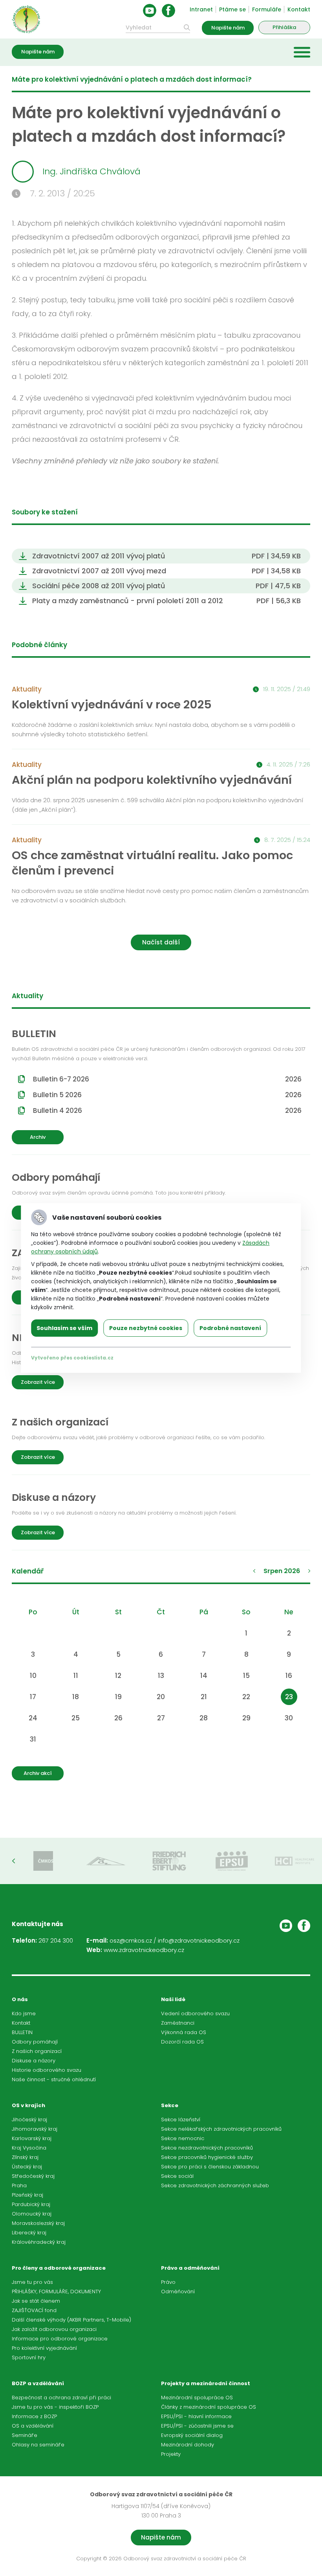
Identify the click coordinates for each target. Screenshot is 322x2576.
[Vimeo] (286, 1926)
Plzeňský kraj (27, 2195)
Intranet (201, 9)
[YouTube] (150, 11)
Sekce (170, 2105)
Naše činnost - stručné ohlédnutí (54, 2079)
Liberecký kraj (29, 2233)
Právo (168, 2282)
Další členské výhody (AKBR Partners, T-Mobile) (71, 2320)
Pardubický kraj (31, 2204)
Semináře (25, 2435)
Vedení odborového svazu (195, 2013)
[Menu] (302, 52)
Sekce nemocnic (183, 2138)
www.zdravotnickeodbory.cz (144, 1950)
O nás (20, 1999)
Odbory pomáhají (35, 2042)
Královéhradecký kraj (39, 2242)
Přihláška (284, 27)
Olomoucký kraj (32, 2214)
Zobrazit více (38, 1382)
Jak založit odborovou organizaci (54, 2329)
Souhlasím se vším (64, 1328)
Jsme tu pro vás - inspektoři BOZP (55, 2407)
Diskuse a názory (34, 2061)
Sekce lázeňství (181, 2120)
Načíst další (161, 942)
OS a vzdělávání (33, 2426)
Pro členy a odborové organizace (59, 2268)
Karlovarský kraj (32, 2138)
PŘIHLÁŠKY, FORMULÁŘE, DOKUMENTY (56, 2292)
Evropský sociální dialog (192, 2435)
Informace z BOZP (34, 2416)
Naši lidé (173, 1999)
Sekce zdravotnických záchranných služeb (215, 2185)
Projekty (171, 2454)
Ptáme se (232, 9)
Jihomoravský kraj (35, 2129)
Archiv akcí (38, 1773)
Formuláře (267, 9)
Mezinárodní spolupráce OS (197, 2398)
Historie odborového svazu (47, 2070)
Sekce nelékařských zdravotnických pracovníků (221, 2129)
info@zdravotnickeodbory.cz (199, 1940)
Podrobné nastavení (230, 1328)
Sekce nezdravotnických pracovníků (207, 2148)
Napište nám (228, 28)
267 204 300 (56, 1940)
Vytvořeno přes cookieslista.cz (72, 1358)
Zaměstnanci (178, 2023)
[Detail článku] (161, 716)
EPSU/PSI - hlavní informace (196, 2416)
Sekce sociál (177, 2176)
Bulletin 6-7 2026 (167, 1079)
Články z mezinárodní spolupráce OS (209, 2407)
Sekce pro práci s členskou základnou (210, 2167)
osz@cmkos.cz (131, 1940)
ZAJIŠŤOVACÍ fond (34, 2310)
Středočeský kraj (33, 2176)
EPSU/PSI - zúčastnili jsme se (197, 2426)
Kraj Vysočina (29, 2148)
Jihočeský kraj (29, 2120)
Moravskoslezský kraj (38, 2223)
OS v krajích (28, 2105)
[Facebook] (168, 11)
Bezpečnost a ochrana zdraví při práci (61, 2398)
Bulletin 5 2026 (167, 1095)
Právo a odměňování (190, 2268)
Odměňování (178, 2292)
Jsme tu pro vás (32, 2282)
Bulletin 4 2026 (167, 1111)
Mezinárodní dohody (188, 2445)
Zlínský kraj (25, 2157)
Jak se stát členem (36, 2301)
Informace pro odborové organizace (60, 2339)
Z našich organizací (37, 2051)
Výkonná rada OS (184, 2032)
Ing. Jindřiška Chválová (91, 171)
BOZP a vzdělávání (38, 2383)
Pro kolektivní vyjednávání (44, 2348)
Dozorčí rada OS (182, 2042)
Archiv (38, 1137)
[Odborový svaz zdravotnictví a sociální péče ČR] (26, 19)
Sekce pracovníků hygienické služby (207, 2157)
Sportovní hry (29, 2357)
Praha (19, 2185)
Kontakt (299, 9)
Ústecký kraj (27, 2167)
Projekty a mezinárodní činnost (206, 2383)
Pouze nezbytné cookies (146, 1328)
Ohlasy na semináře (38, 2445)
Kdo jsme (24, 2013)
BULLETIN (22, 2032)
